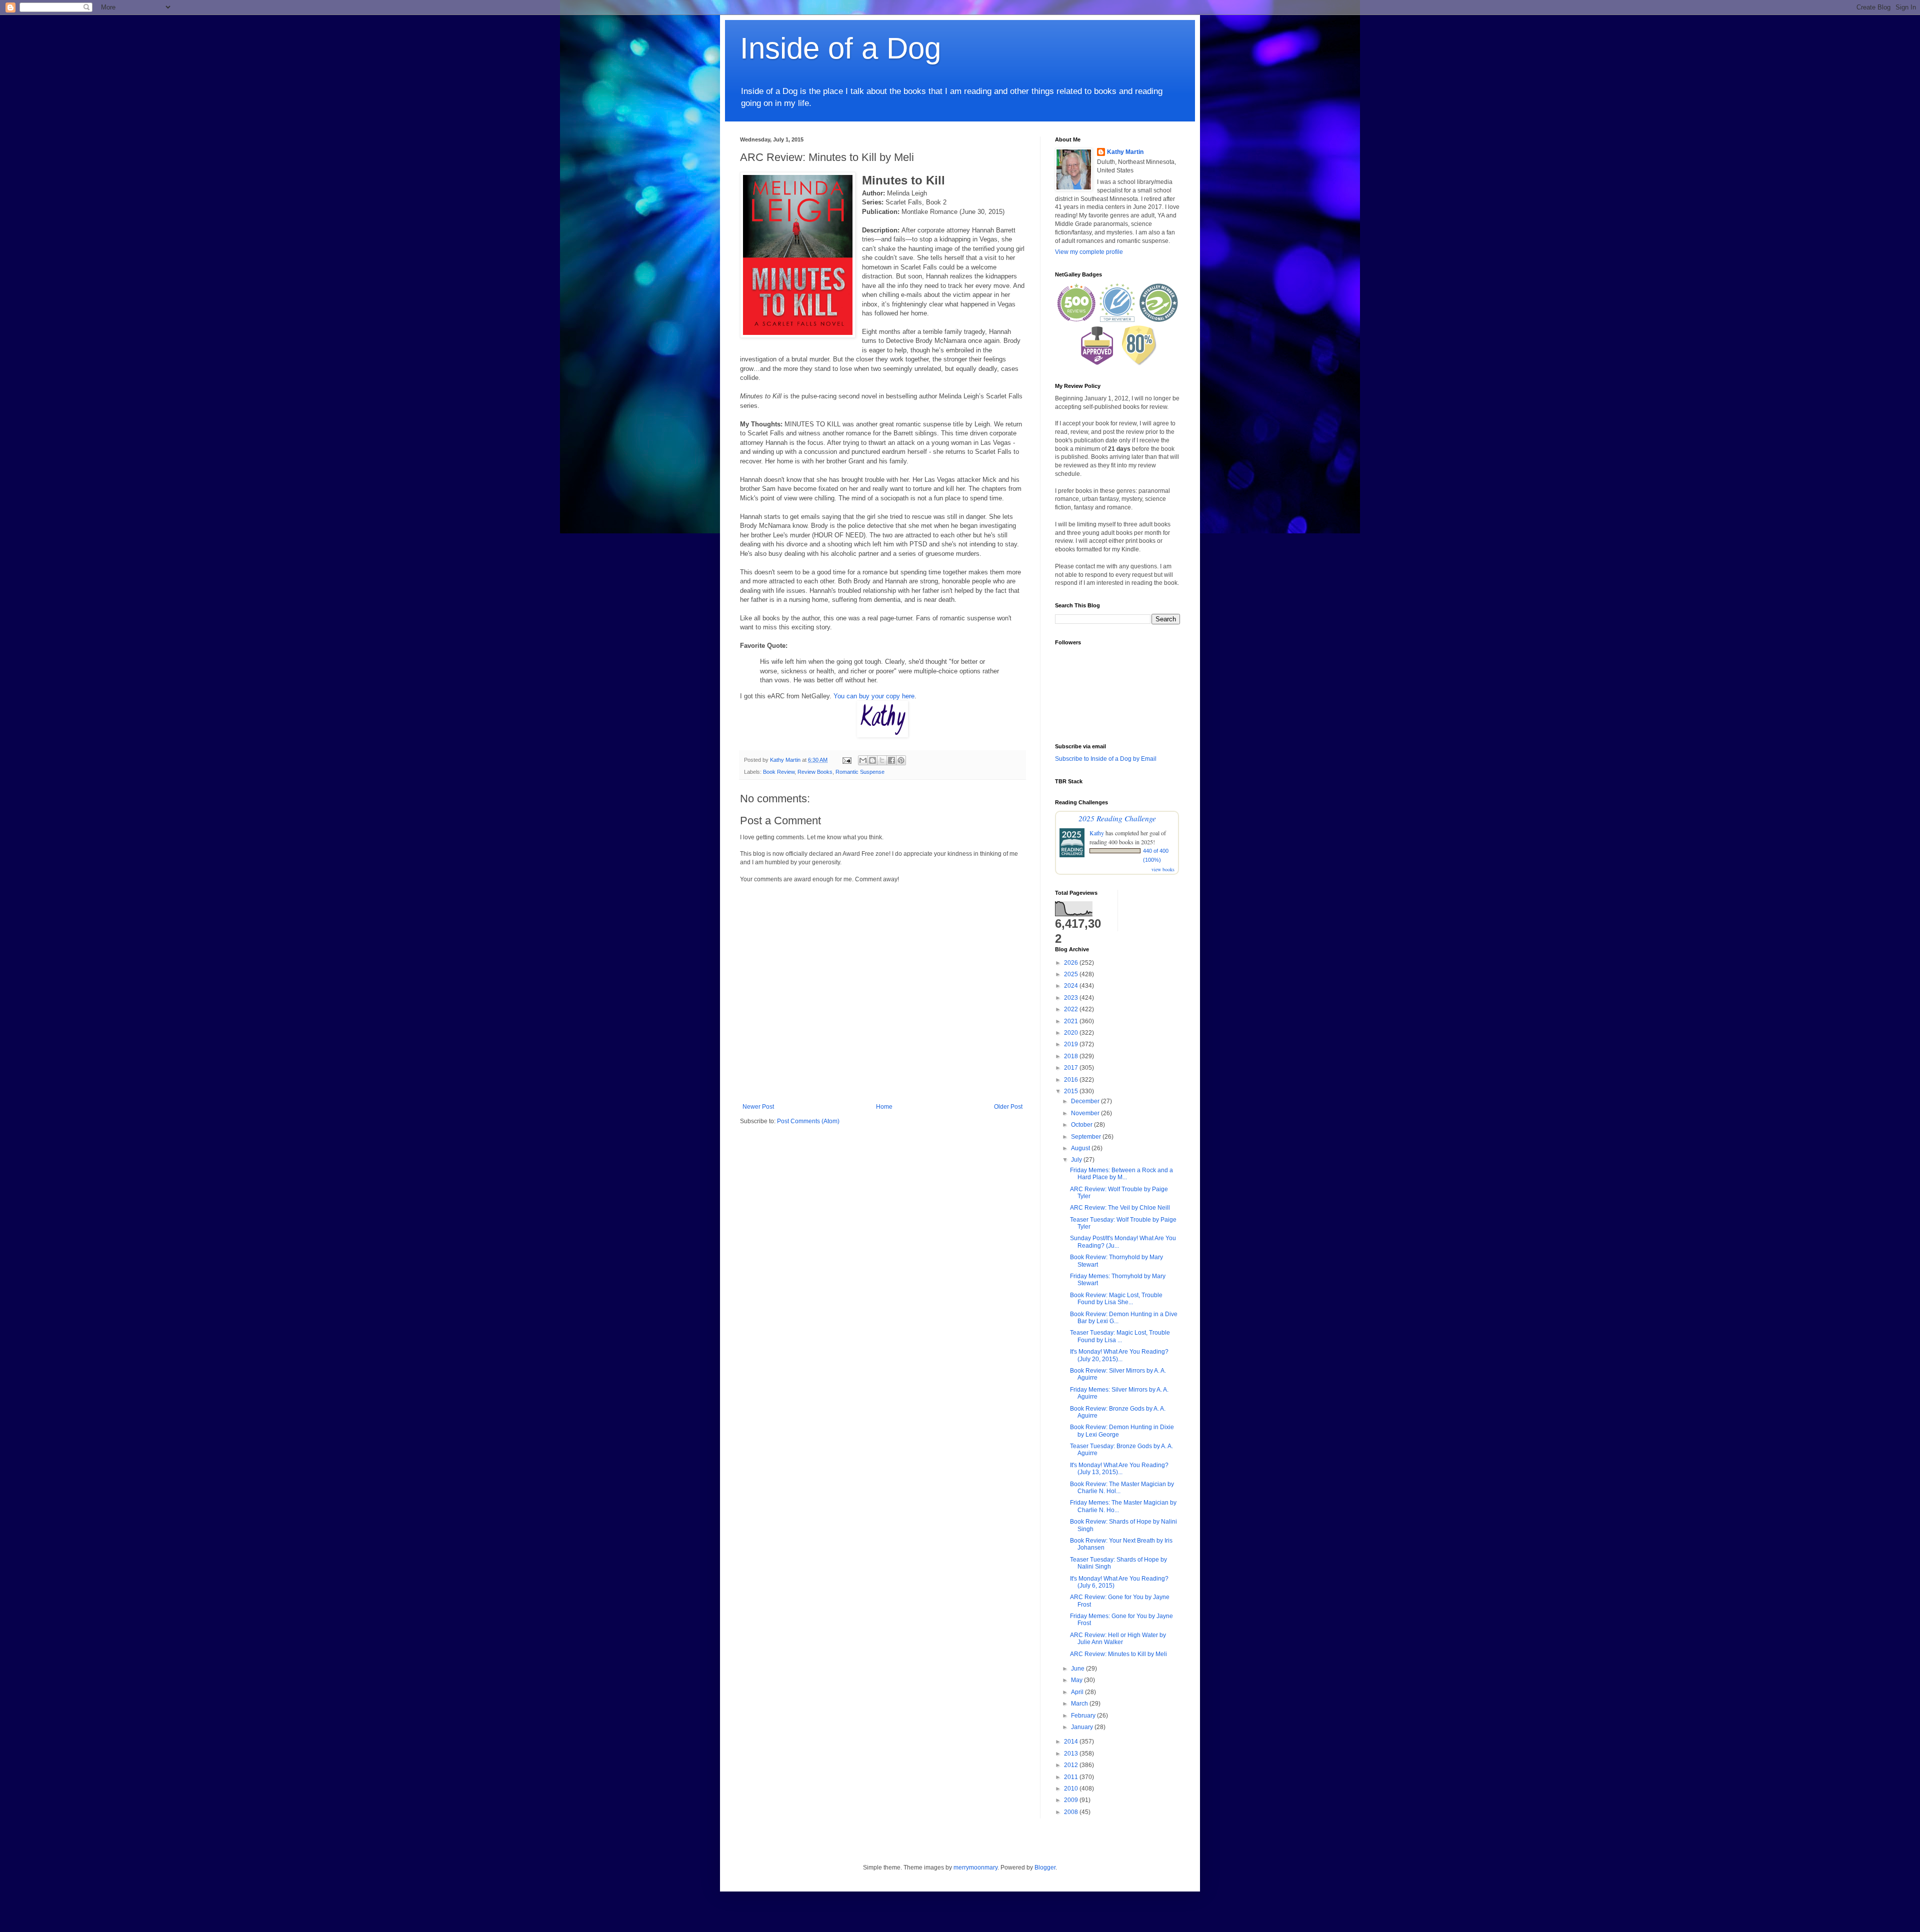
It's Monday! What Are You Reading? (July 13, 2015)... (1119, 1469)
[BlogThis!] (872, 760)
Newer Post (758, 1107)
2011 (1072, 1777)
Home (884, 1107)
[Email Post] (846, 760)
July (1077, 1160)
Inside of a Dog (840, 48)
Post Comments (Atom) (808, 1121)
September (1087, 1137)
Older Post (1008, 1107)
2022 (1072, 1009)
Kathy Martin (1125, 152)
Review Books (815, 772)
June (1078, 1669)
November (1086, 1113)
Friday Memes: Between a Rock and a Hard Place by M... (1121, 1174)
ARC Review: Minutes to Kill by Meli (1118, 1654)
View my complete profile (1089, 252)
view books (1163, 869)
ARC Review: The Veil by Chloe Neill (1120, 1208)
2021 (1072, 1021)
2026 (1072, 963)
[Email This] (863, 760)
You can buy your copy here (874, 696)
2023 (1072, 998)
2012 (1072, 1765)
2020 (1072, 1033)
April (1078, 1692)
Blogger (1045, 1868)
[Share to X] (882, 760)
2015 (1072, 1091)
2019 (1072, 1044)
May (1077, 1680)
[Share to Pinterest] (901, 760)
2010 (1072, 1789)
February (1084, 1716)
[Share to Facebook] (891, 760)
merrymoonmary (975, 1868)
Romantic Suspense (860, 772)
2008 (1072, 1812)
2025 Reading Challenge (1117, 818)
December (1086, 1101)
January (1083, 1727)
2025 (1072, 974)
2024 (1072, 986)
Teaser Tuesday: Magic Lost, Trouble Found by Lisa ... (1120, 1336)
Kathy (1097, 833)
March (1080, 1704)
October (1082, 1125)
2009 (1072, 1800)
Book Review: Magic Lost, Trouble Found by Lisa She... (1116, 1299)
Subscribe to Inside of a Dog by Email (1106, 759)
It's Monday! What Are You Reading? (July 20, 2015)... (1119, 1355)
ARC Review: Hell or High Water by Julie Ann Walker (1118, 1639)
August (1081, 1148)
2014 (1072, 1742)
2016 (1072, 1080)
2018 (1072, 1056)
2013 (1072, 1754)
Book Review (779, 772)
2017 (1072, 1068)
